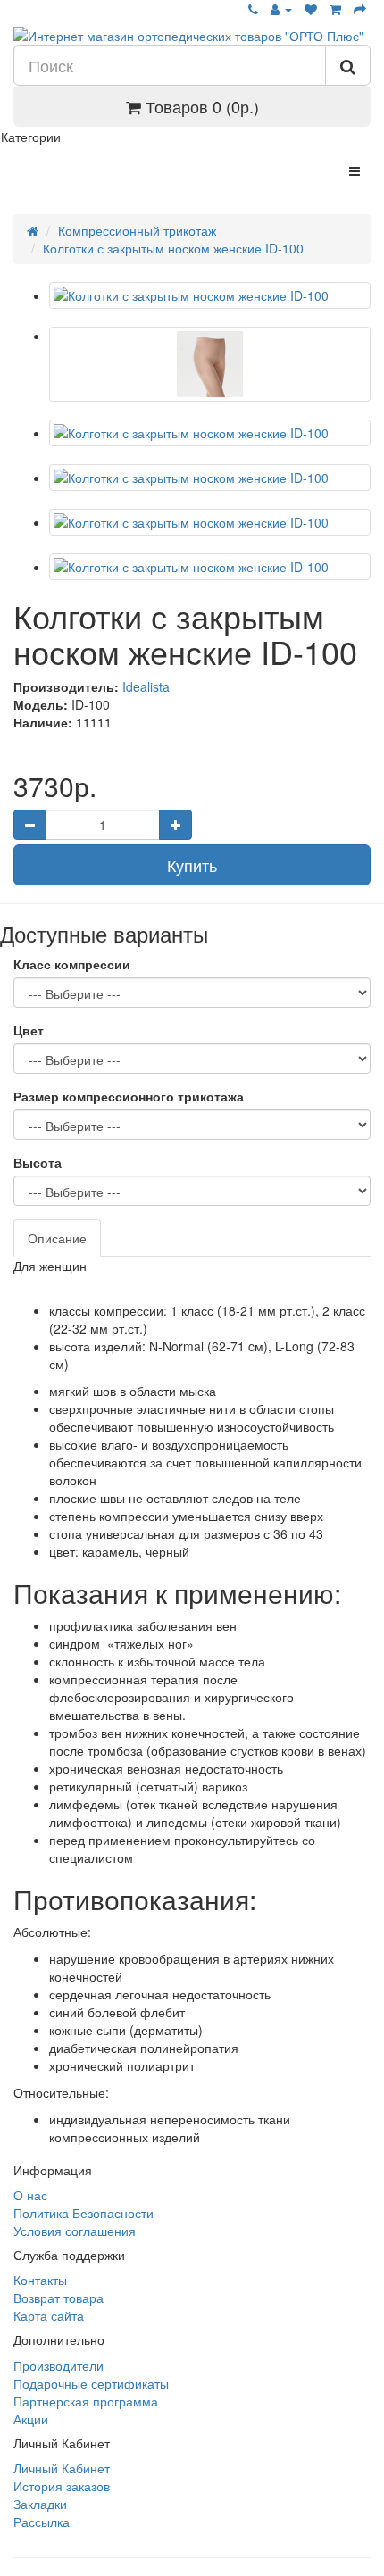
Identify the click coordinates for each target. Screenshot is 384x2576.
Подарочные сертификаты (91, 2383)
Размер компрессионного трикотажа (129, 1096)
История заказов (62, 2486)
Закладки (40, 2504)
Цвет (29, 1030)
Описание (57, 1238)
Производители (58, 2365)
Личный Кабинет (62, 2468)
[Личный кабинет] (281, 9)
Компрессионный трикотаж (137, 230)
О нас (30, 2195)
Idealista (146, 686)
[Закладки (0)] (311, 9)
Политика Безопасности (83, 2213)
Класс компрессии (72, 964)
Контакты (40, 2280)
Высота (38, 1162)
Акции (31, 2419)
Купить (192, 865)
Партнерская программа (86, 2401)
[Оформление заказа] (360, 9)
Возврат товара (58, 2298)
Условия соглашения (75, 2231)
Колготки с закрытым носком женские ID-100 (173, 248)
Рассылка (42, 2522)
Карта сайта (49, 2315)
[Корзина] (335, 9)
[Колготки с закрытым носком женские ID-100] (210, 295)
